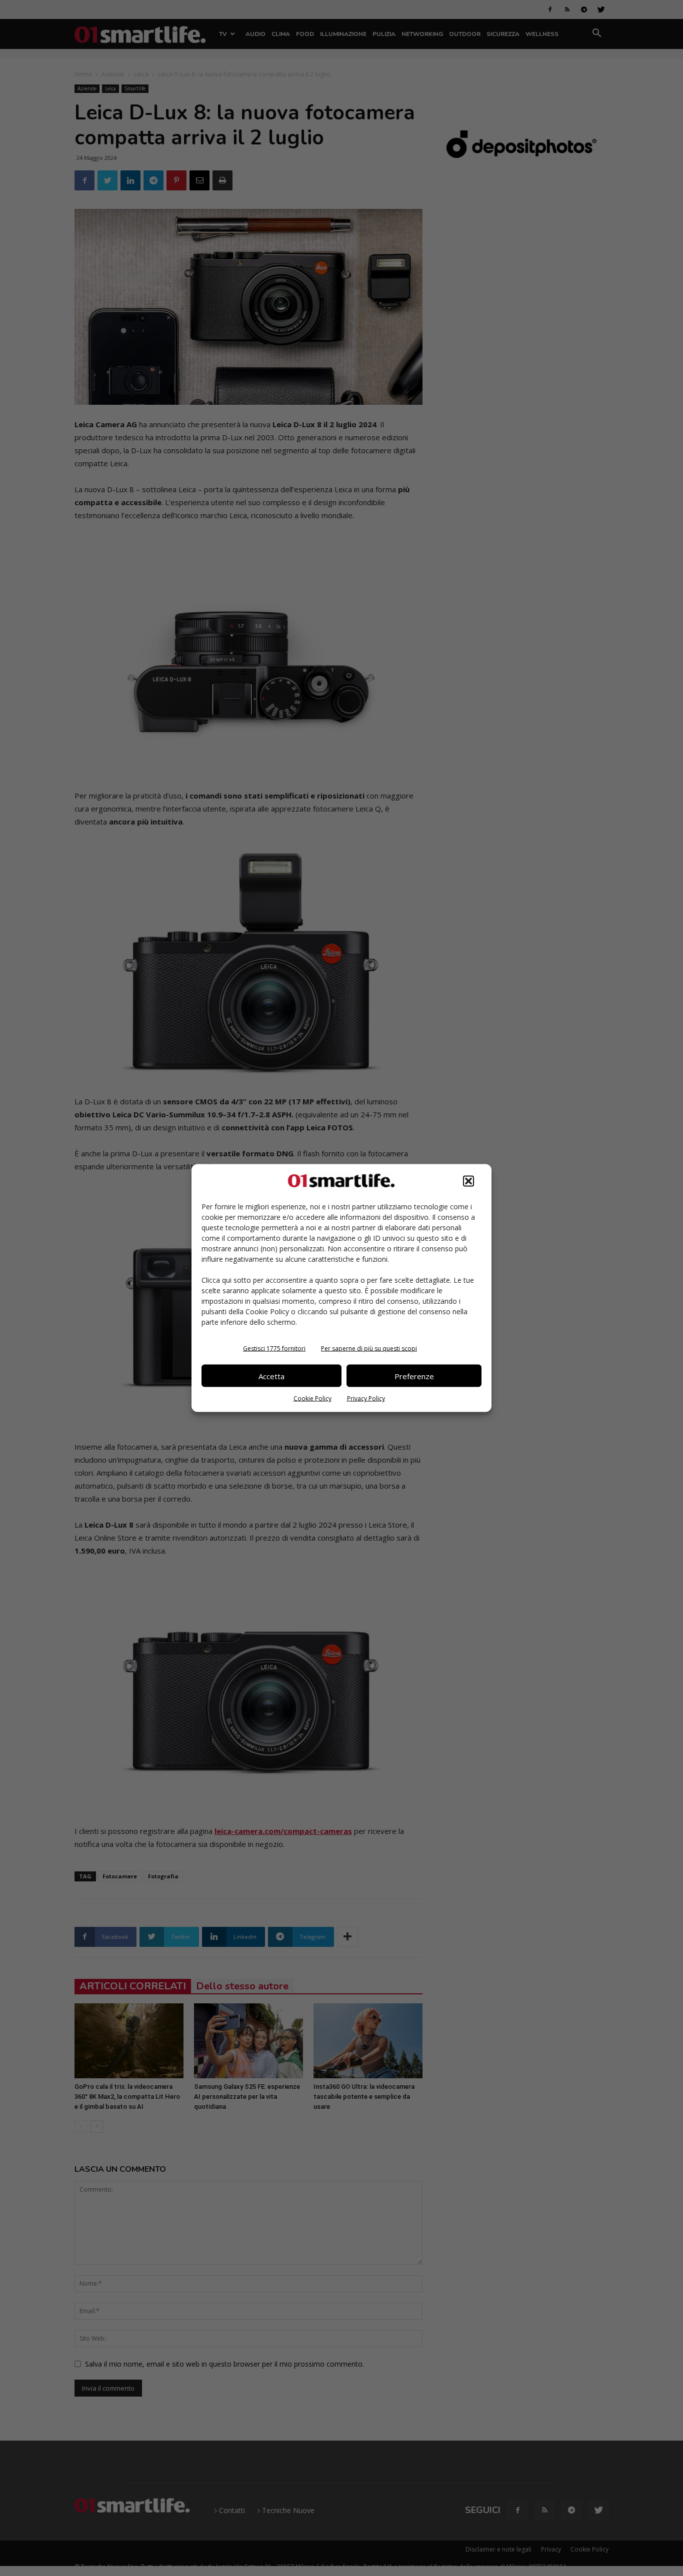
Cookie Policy (312, 1398)
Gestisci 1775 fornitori (274, 1348)
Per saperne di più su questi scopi (369, 1348)
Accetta (271, 1376)
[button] (468, 1181)
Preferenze (414, 1376)
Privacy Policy (366, 1398)
